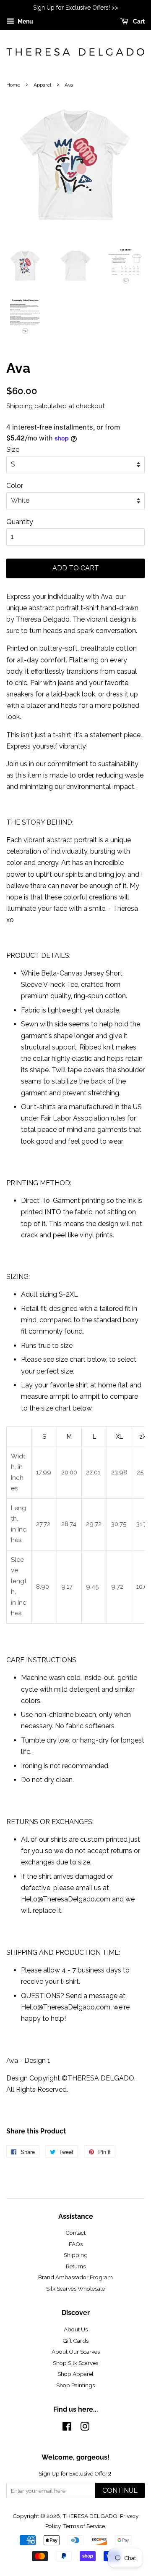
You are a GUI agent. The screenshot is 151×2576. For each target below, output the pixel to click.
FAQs (76, 2244)
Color (15, 486)
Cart (138, 21)
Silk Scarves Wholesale (75, 2289)
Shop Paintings (75, 2385)
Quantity (20, 522)
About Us (76, 2329)
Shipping (20, 406)
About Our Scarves (76, 2352)
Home (13, 85)
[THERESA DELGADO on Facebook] (67, 2428)
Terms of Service (84, 2526)
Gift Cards (75, 2341)
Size (13, 450)
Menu (25, 21)
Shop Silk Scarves (75, 2363)
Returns (76, 2266)
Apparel (42, 85)
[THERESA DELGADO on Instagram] (85, 2428)
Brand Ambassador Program (75, 2277)
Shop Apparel (75, 2374)
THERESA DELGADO (90, 2516)
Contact (75, 2233)
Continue (120, 2490)
